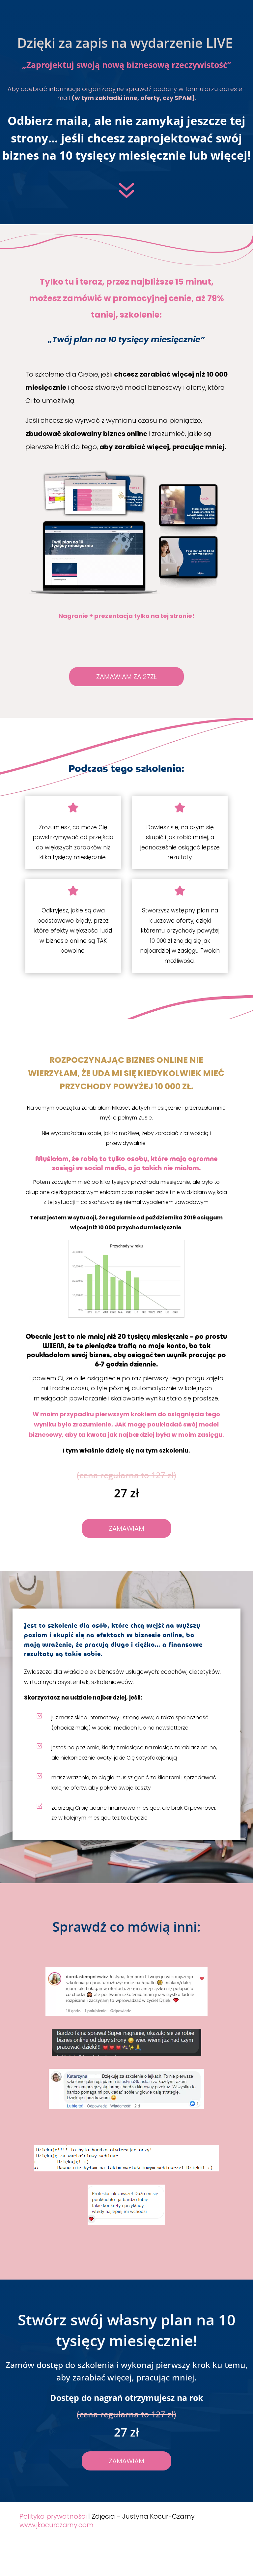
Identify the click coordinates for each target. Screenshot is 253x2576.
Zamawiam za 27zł (126, 677)
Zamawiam (126, 1528)
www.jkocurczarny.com (56, 2525)
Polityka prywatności (53, 2516)
